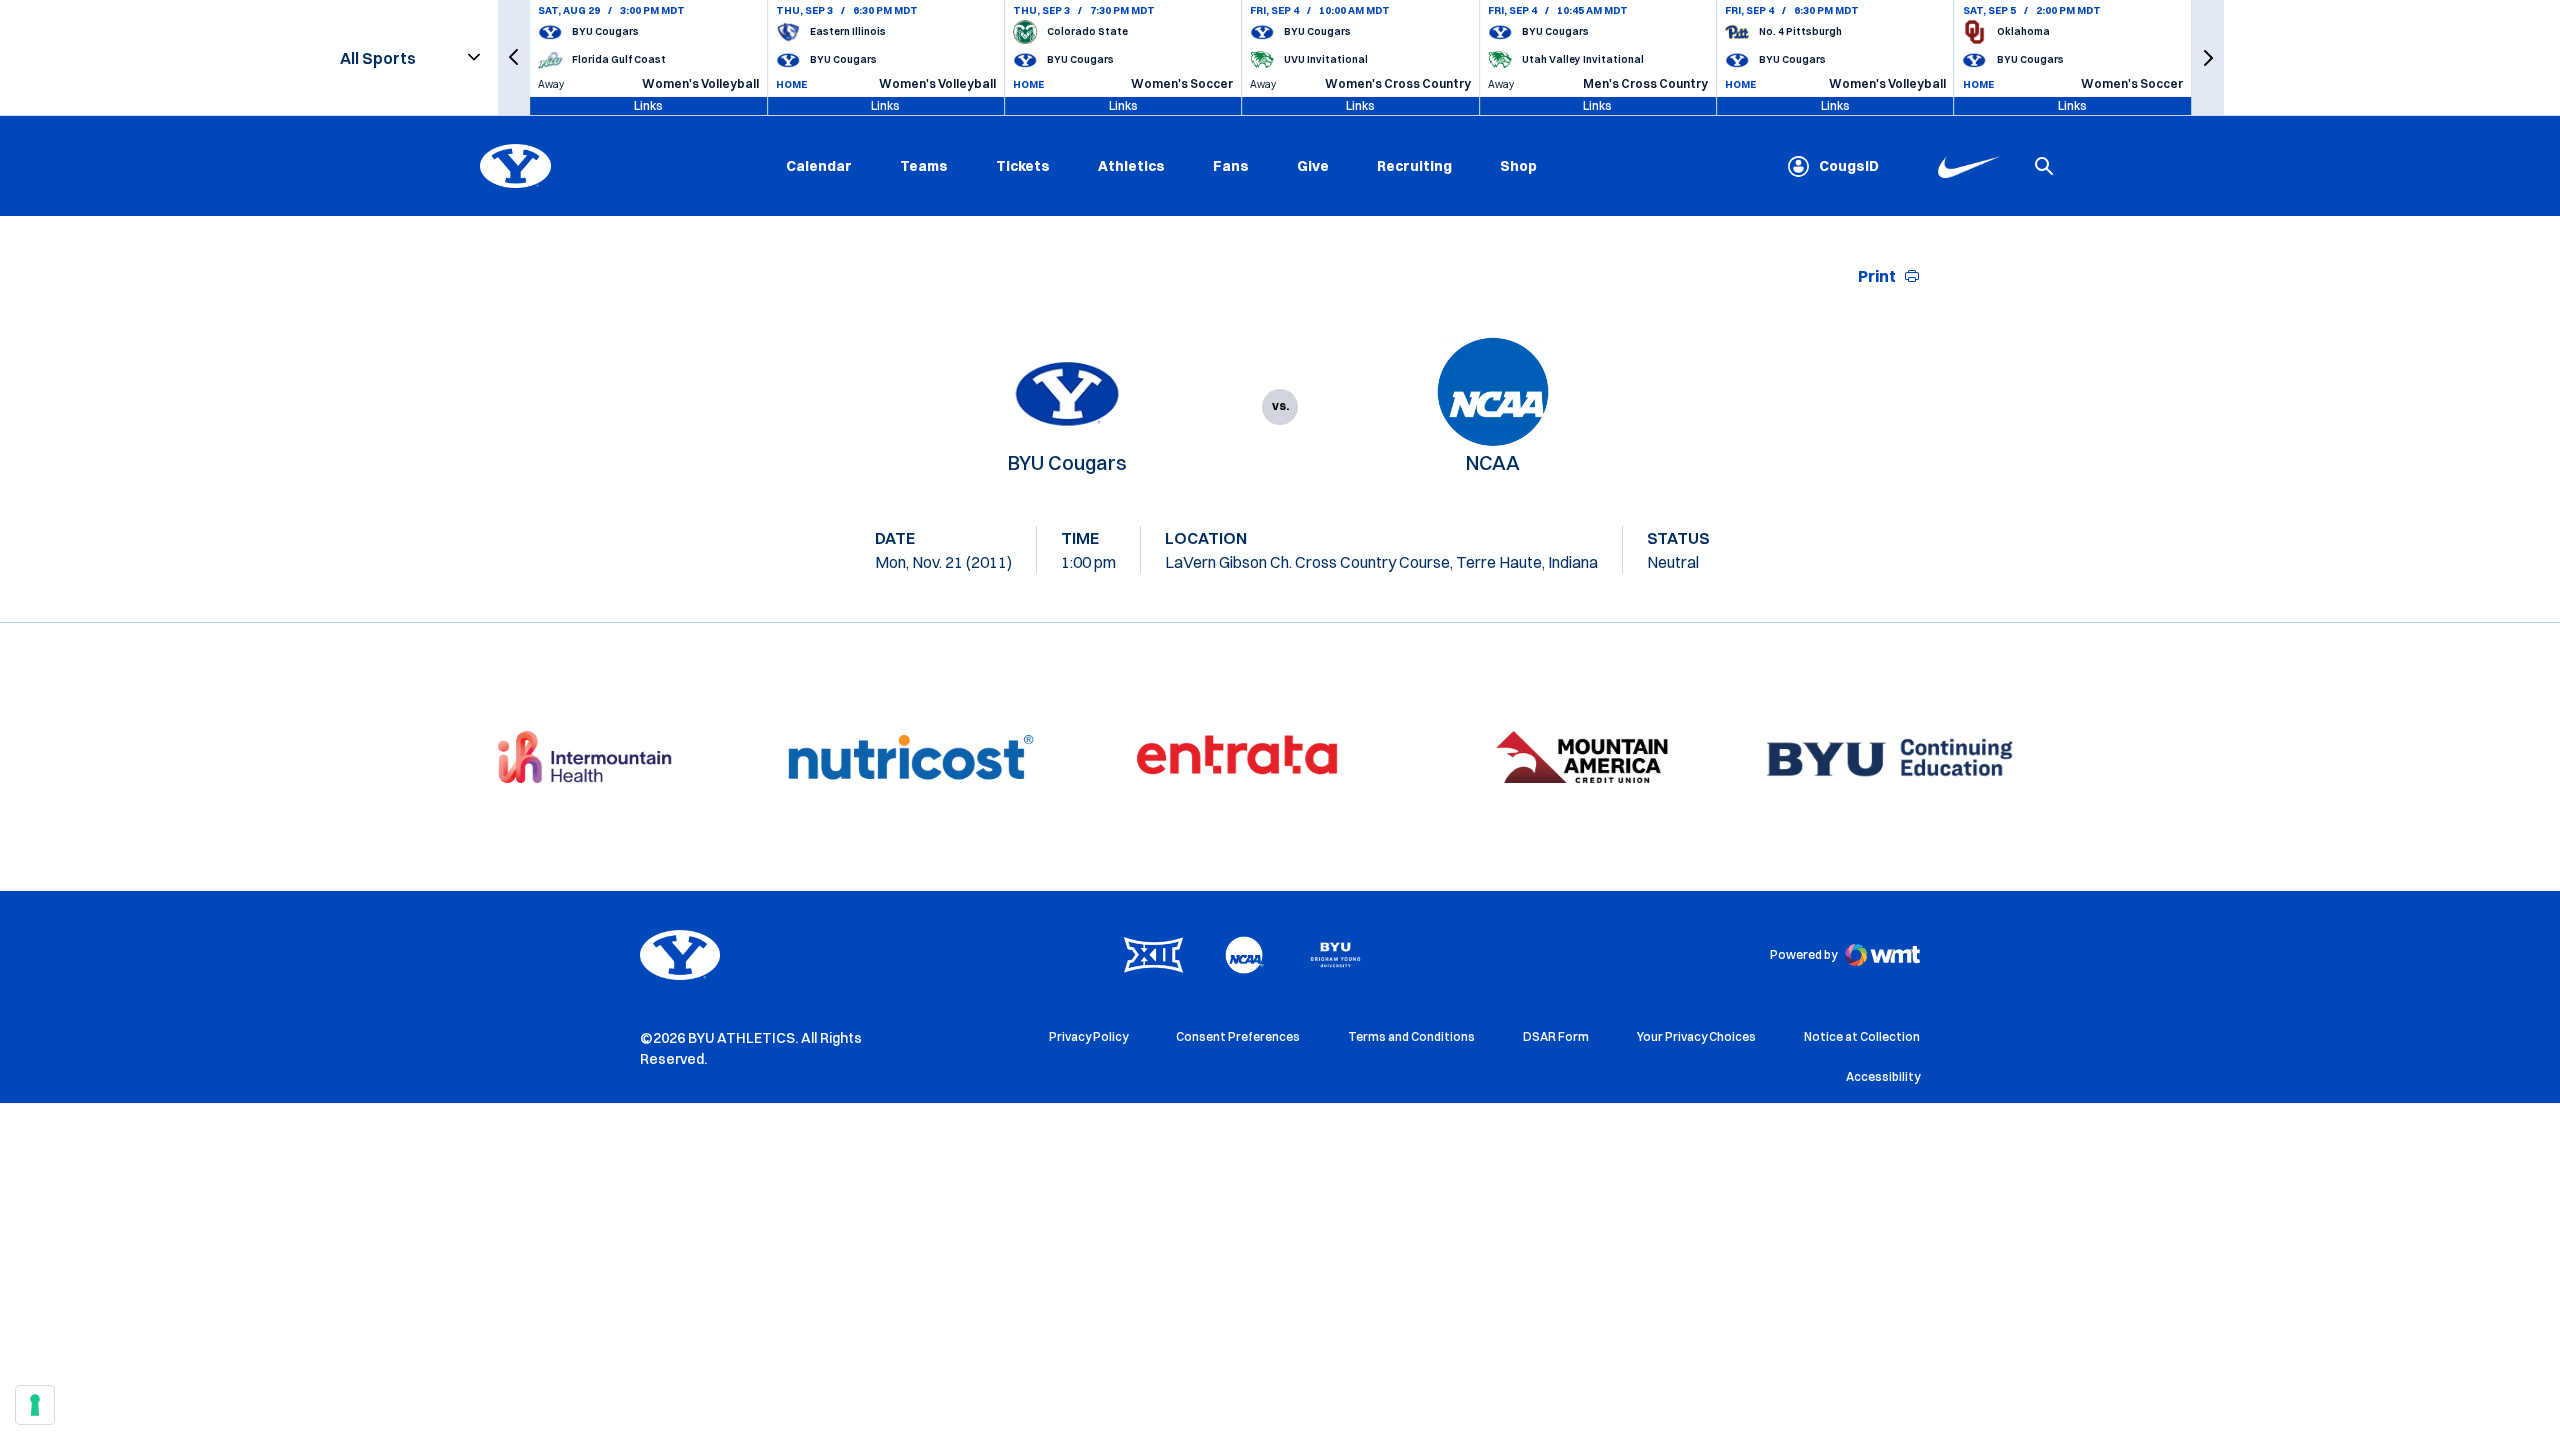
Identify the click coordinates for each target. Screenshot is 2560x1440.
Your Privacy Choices (1696, 1036)
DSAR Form (1556, 1036)
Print (1877, 276)
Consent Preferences (1238, 1036)
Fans (1231, 166)
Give (1313, 166)
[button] (514, 57)
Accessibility (1883, 1076)
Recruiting (1414, 166)
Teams (924, 166)
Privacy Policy (1088, 1036)
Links (648, 105)
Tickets (1023, 166)
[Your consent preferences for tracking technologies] (35, 1405)
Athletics (1131, 166)
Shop (1518, 165)
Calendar (819, 166)
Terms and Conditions (1411, 1036)
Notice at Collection (1862, 1036)
